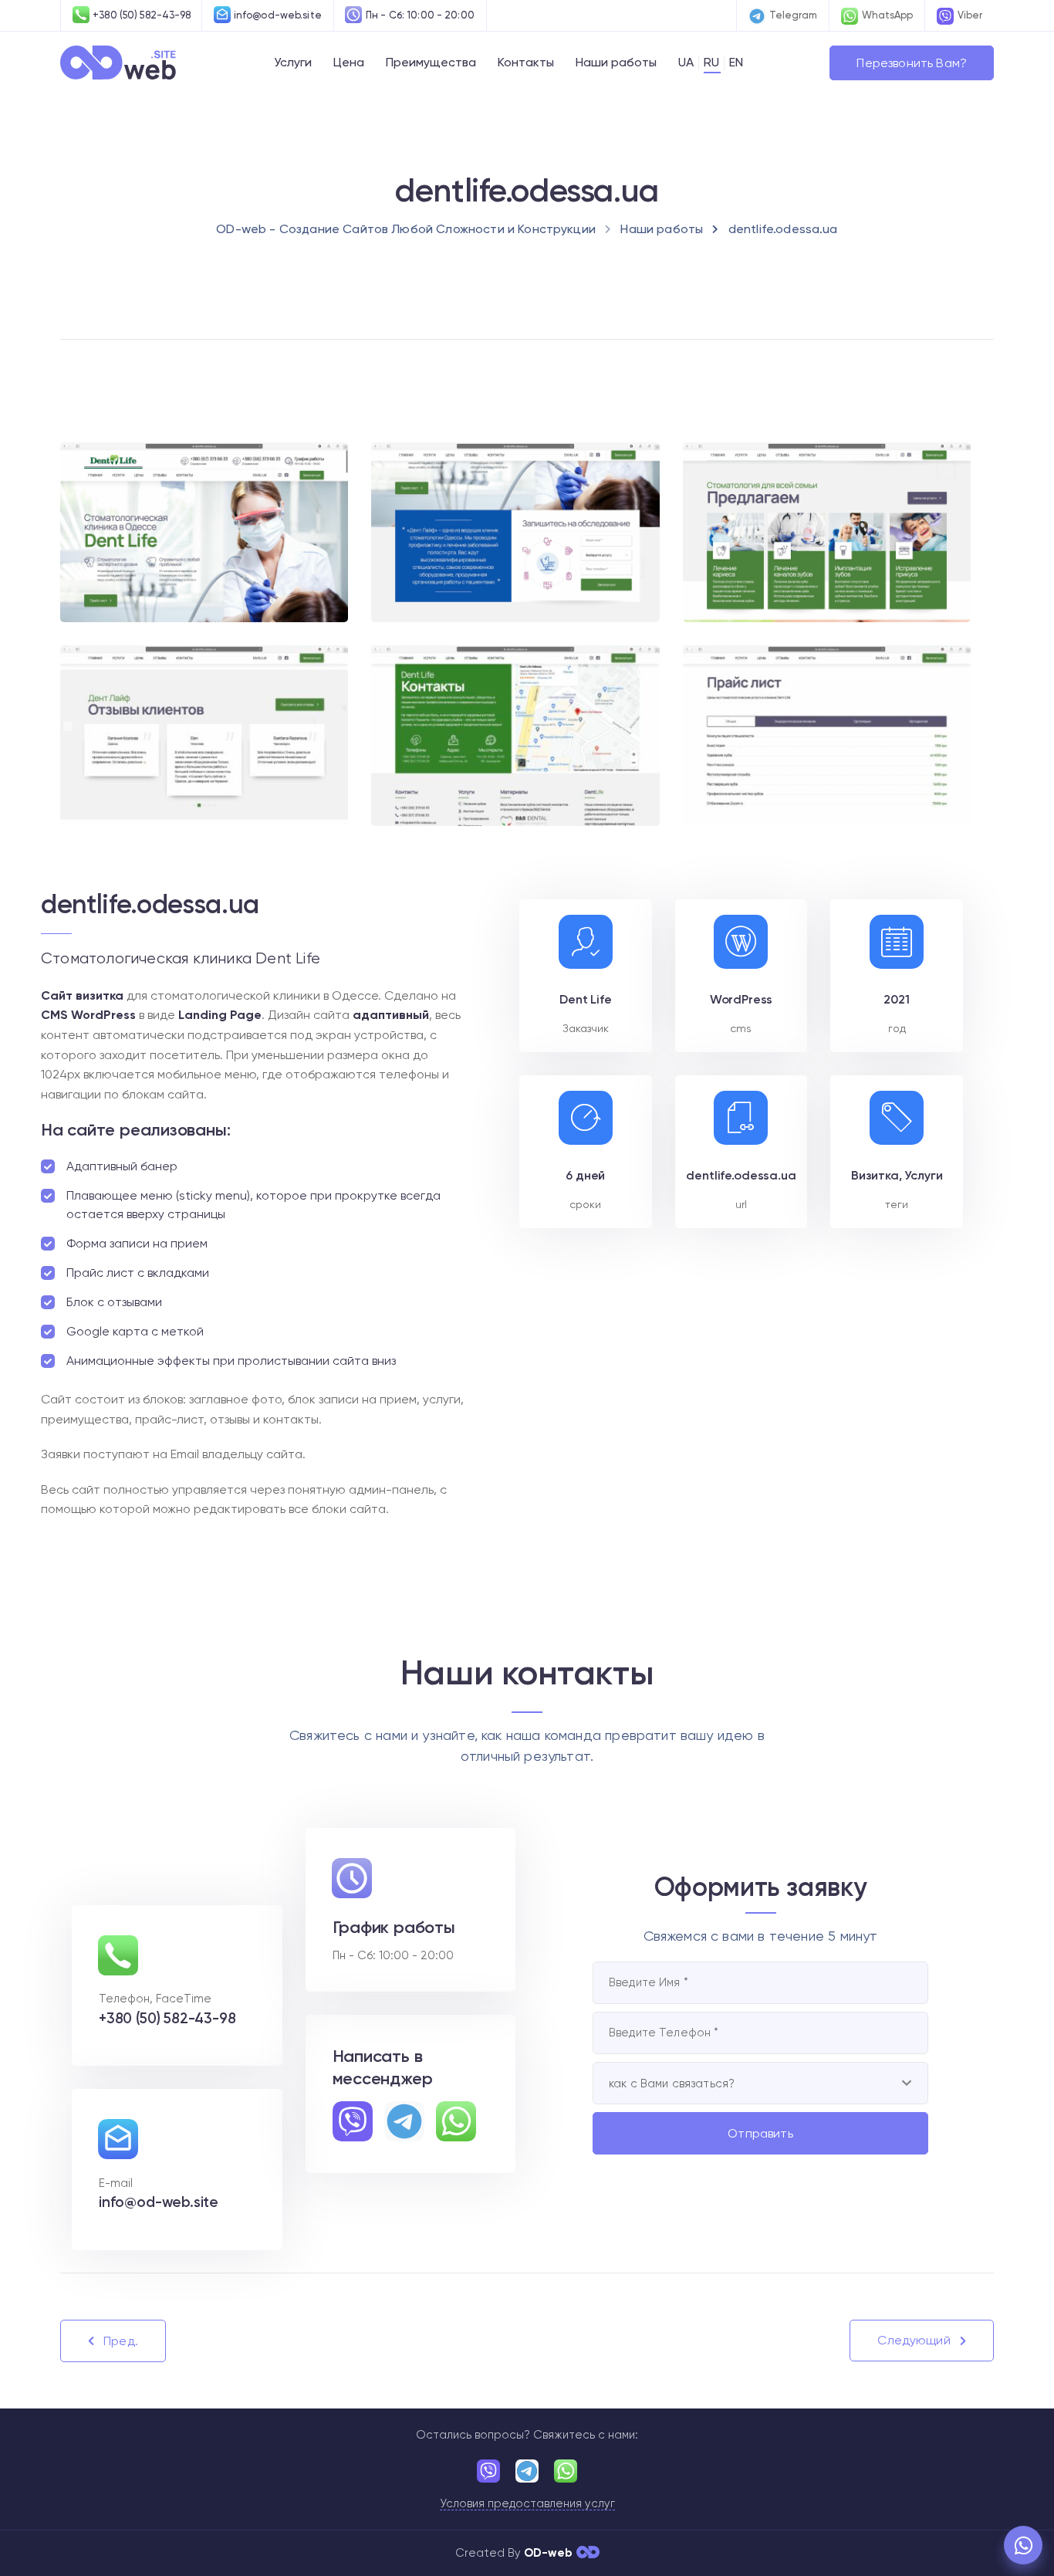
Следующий (914, 2340)
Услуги (293, 62)
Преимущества (431, 62)
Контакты (526, 62)
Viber (970, 15)
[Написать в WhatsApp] (1023, 2545)
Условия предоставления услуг (527, 2504)
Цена (349, 62)
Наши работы (616, 62)
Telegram (793, 15)
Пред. (121, 2341)
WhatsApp (887, 15)
